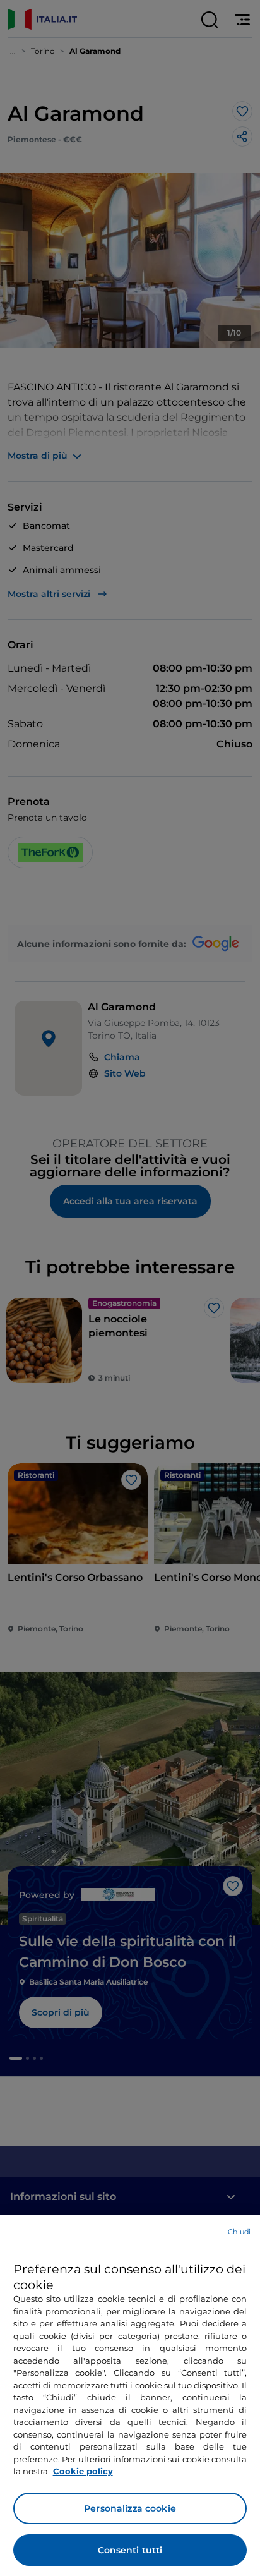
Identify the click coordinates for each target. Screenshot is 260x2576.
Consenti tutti (130, 2550)
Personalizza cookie (130, 2508)
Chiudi (239, 2232)
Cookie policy (83, 2471)
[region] (130, 2396)
